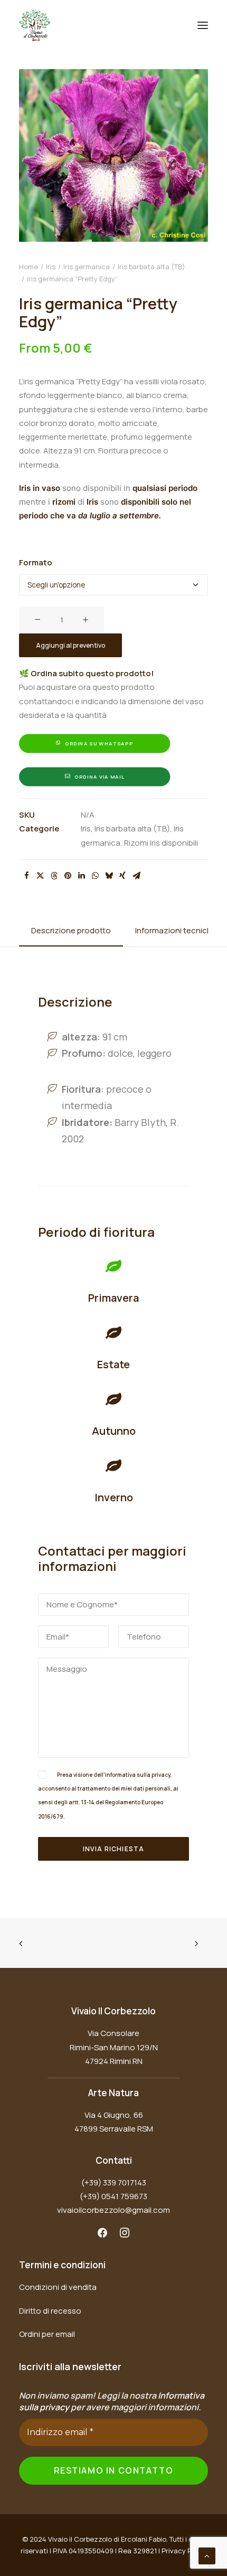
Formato (36, 562)
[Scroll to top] (207, 2555)
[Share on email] (136, 876)
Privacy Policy (184, 2551)
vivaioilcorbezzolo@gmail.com (113, 2210)
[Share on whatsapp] (95, 876)
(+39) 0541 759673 (113, 2196)
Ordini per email (47, 2334)
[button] (203, 25)
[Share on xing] (122, 876)
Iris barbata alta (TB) (152, 267)
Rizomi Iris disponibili (161, 843)
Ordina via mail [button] (99, 777)
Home (29, 267)
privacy (161, 1775)
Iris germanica (87, 267)
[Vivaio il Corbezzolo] (35, 25)
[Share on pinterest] (68, 876)
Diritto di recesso (50, 2311)
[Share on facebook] (26, 876)
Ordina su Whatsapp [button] (99, 744)
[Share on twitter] (40, 876)
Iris (51, 267)
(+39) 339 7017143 (114, 2182)
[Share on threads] (54, 876)
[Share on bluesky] (109, 876)
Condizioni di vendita (58, 2287)
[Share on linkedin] (81, 876)
